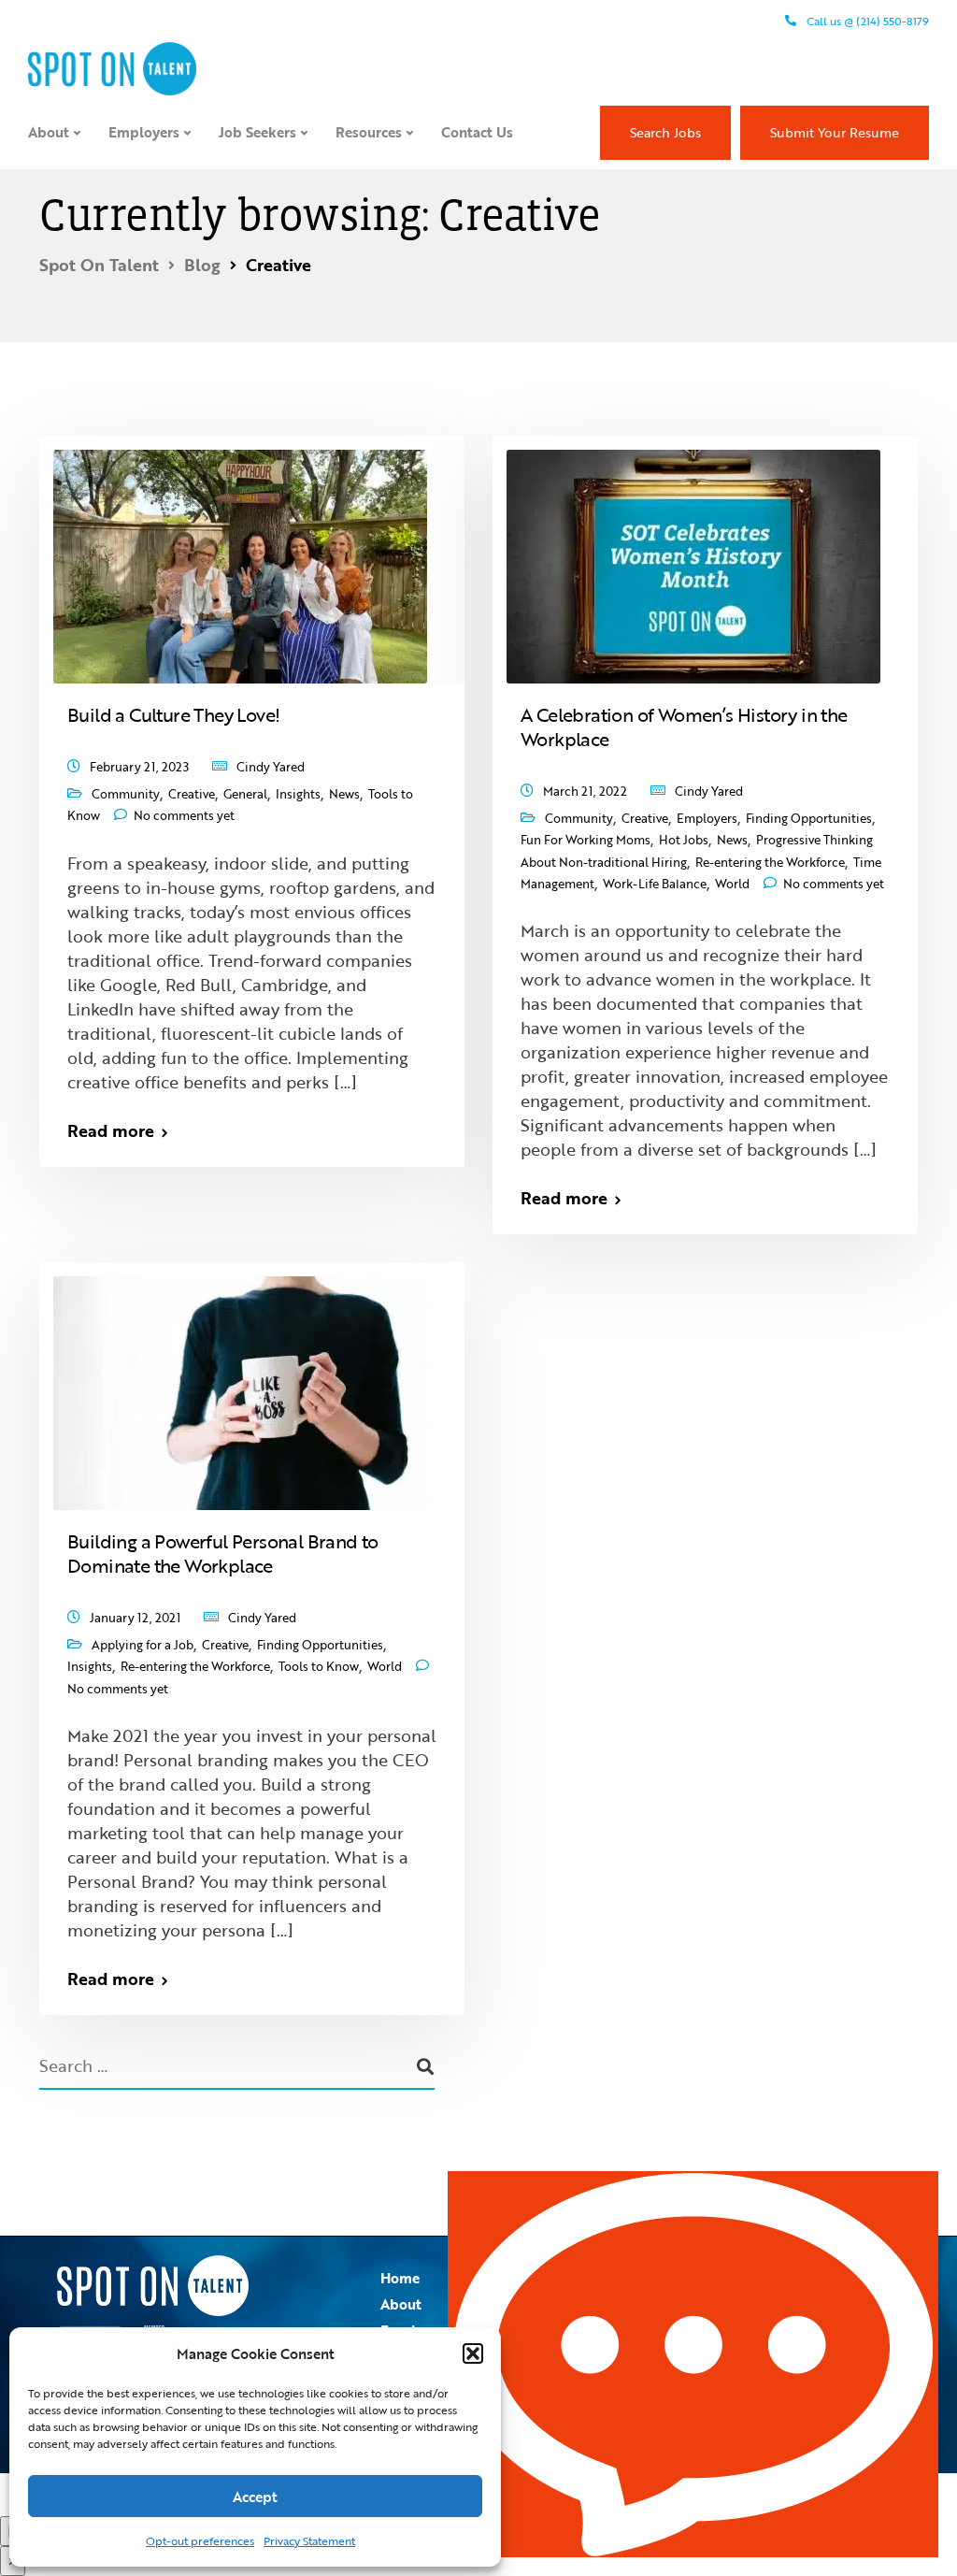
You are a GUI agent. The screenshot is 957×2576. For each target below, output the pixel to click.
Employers (144, 132)
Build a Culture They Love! (173, 714)
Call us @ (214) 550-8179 (866, 21)
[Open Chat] (693, 2364)
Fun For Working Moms (586, 840)
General (245, 794)
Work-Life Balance (655, 884)
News (344, 794)
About (49, 132)
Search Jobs (665, 132)
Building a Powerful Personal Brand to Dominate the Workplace (223, 1553)
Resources (369, 132)
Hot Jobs (684, 840)
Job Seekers (257, 132)
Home (400, 2278)
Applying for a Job (143, 1645)
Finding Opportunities (809, 818)
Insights (298, 794)
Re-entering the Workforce (770, 862)
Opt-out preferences (200, 2540)
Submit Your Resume (835, 132)
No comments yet (184, 815)
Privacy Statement (309, 2540)
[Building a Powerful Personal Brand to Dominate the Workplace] (240, 1384)
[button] (473, 2353)
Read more (111, 1130)
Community (126, 794)
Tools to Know (319, 1666)
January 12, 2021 (135, 1618)
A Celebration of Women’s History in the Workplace (684, 727)
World (732, 884)
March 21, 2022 (585, 791)
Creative (192, 794)
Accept (255, 2497)
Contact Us (477, 132)
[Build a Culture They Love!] (240, 557)
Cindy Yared (271, 767)
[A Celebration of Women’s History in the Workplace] (693, 557)
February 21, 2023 (139, 767)
